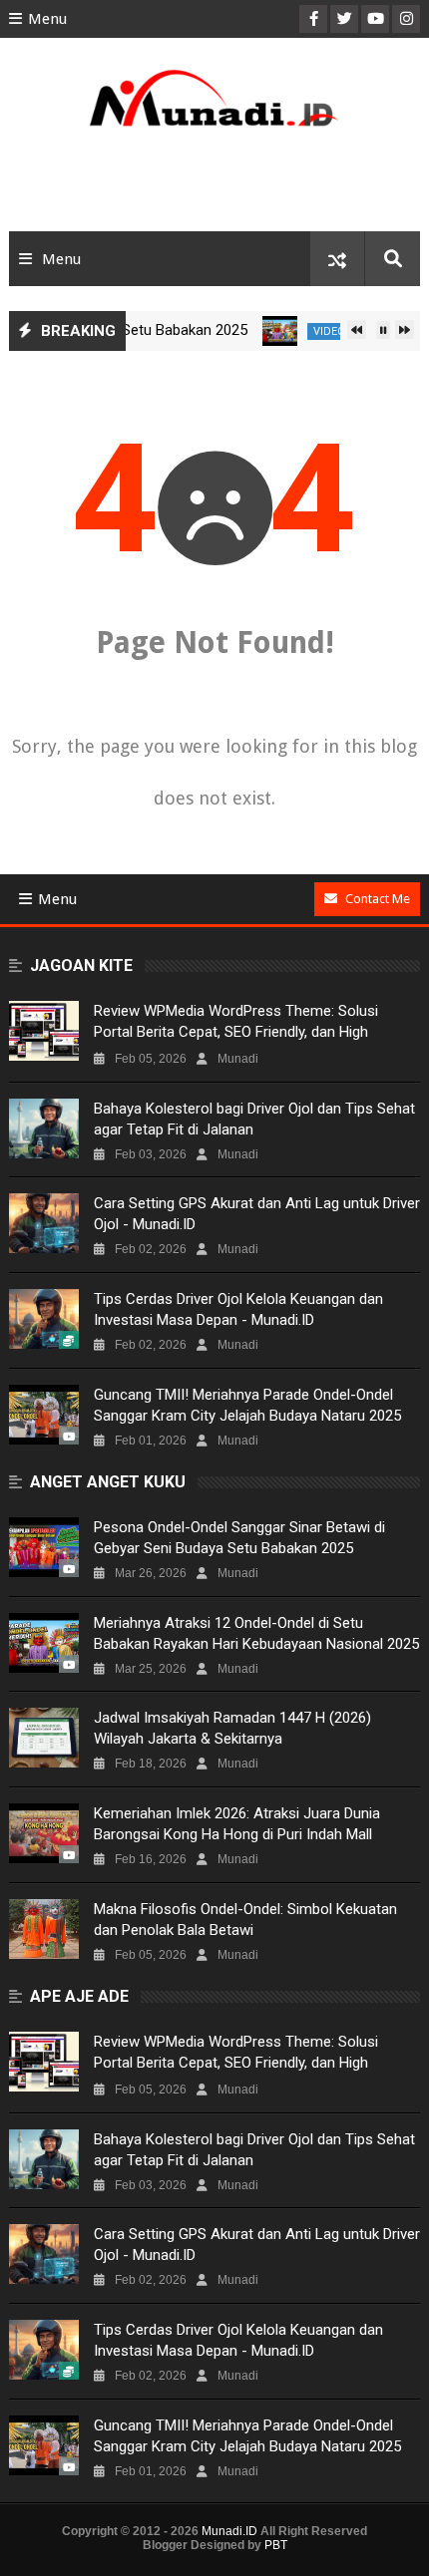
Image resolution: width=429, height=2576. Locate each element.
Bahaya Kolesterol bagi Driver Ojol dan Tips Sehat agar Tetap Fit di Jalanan (254, 1119)
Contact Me (378, 899)
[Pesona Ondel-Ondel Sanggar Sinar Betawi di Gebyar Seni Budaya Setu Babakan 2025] (44, 1547)
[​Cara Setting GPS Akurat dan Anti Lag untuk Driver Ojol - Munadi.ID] (44, 1223)
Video (313, 331)
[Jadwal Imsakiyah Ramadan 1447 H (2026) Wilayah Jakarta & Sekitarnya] (44, 1738)
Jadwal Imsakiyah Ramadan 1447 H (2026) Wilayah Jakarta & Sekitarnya (232, 1728)
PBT (276, 2545)
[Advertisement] (215, 186)
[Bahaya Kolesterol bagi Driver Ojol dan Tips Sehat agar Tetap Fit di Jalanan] (44, 1128)
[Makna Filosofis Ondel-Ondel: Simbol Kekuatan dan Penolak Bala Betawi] (44, 1929)
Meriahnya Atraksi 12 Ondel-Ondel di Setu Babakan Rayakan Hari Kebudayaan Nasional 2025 (256, 1633)
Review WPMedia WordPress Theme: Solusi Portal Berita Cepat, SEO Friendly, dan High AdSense (236, 1032)
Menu (47, 19)
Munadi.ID (229, 2531)
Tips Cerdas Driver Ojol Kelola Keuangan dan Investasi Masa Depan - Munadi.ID (238, 1309)
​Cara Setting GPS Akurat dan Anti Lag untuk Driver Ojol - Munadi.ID (257, 1214)
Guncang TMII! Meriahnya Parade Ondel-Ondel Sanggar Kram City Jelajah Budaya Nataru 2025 (247, 1405)
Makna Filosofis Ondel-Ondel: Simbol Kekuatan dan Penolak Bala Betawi (245, 1920)
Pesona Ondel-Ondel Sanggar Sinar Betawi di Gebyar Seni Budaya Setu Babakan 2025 (239, 1538)
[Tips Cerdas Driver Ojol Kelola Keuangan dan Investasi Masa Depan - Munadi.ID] (44, 1319)
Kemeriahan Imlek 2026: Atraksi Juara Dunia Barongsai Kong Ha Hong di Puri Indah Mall (237, 1824)
